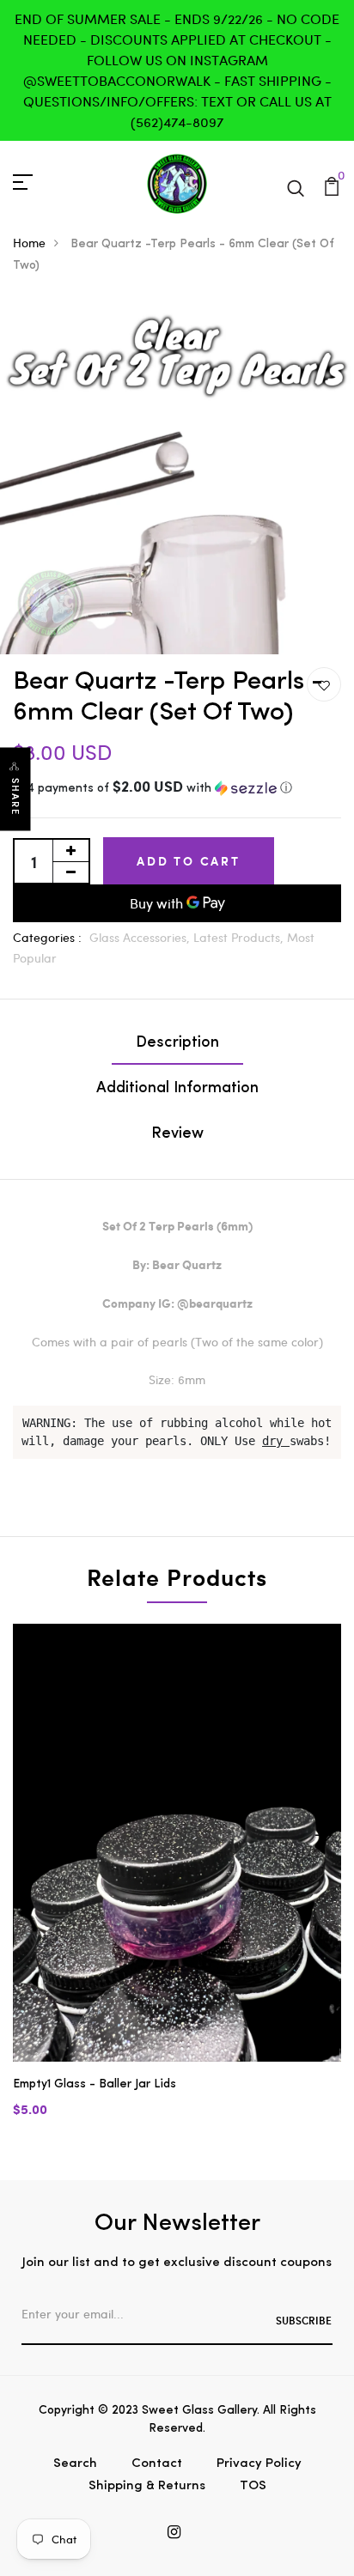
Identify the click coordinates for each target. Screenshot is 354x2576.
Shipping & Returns (147, 2486)
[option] (177, 1885)
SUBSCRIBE (304, 2320)
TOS (253, 2486)
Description (177, 1043)
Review (177, 1134)
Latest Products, (240, 937)
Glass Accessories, (141, 937)
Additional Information (177, 1089)
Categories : (47, 937)
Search (75, 2464)
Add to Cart (189, 861)
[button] (177, 789)
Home (29, 243)
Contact (157, 2464)
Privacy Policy (259, 2464)
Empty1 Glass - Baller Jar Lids (95, 2084)
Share (15, 797)
